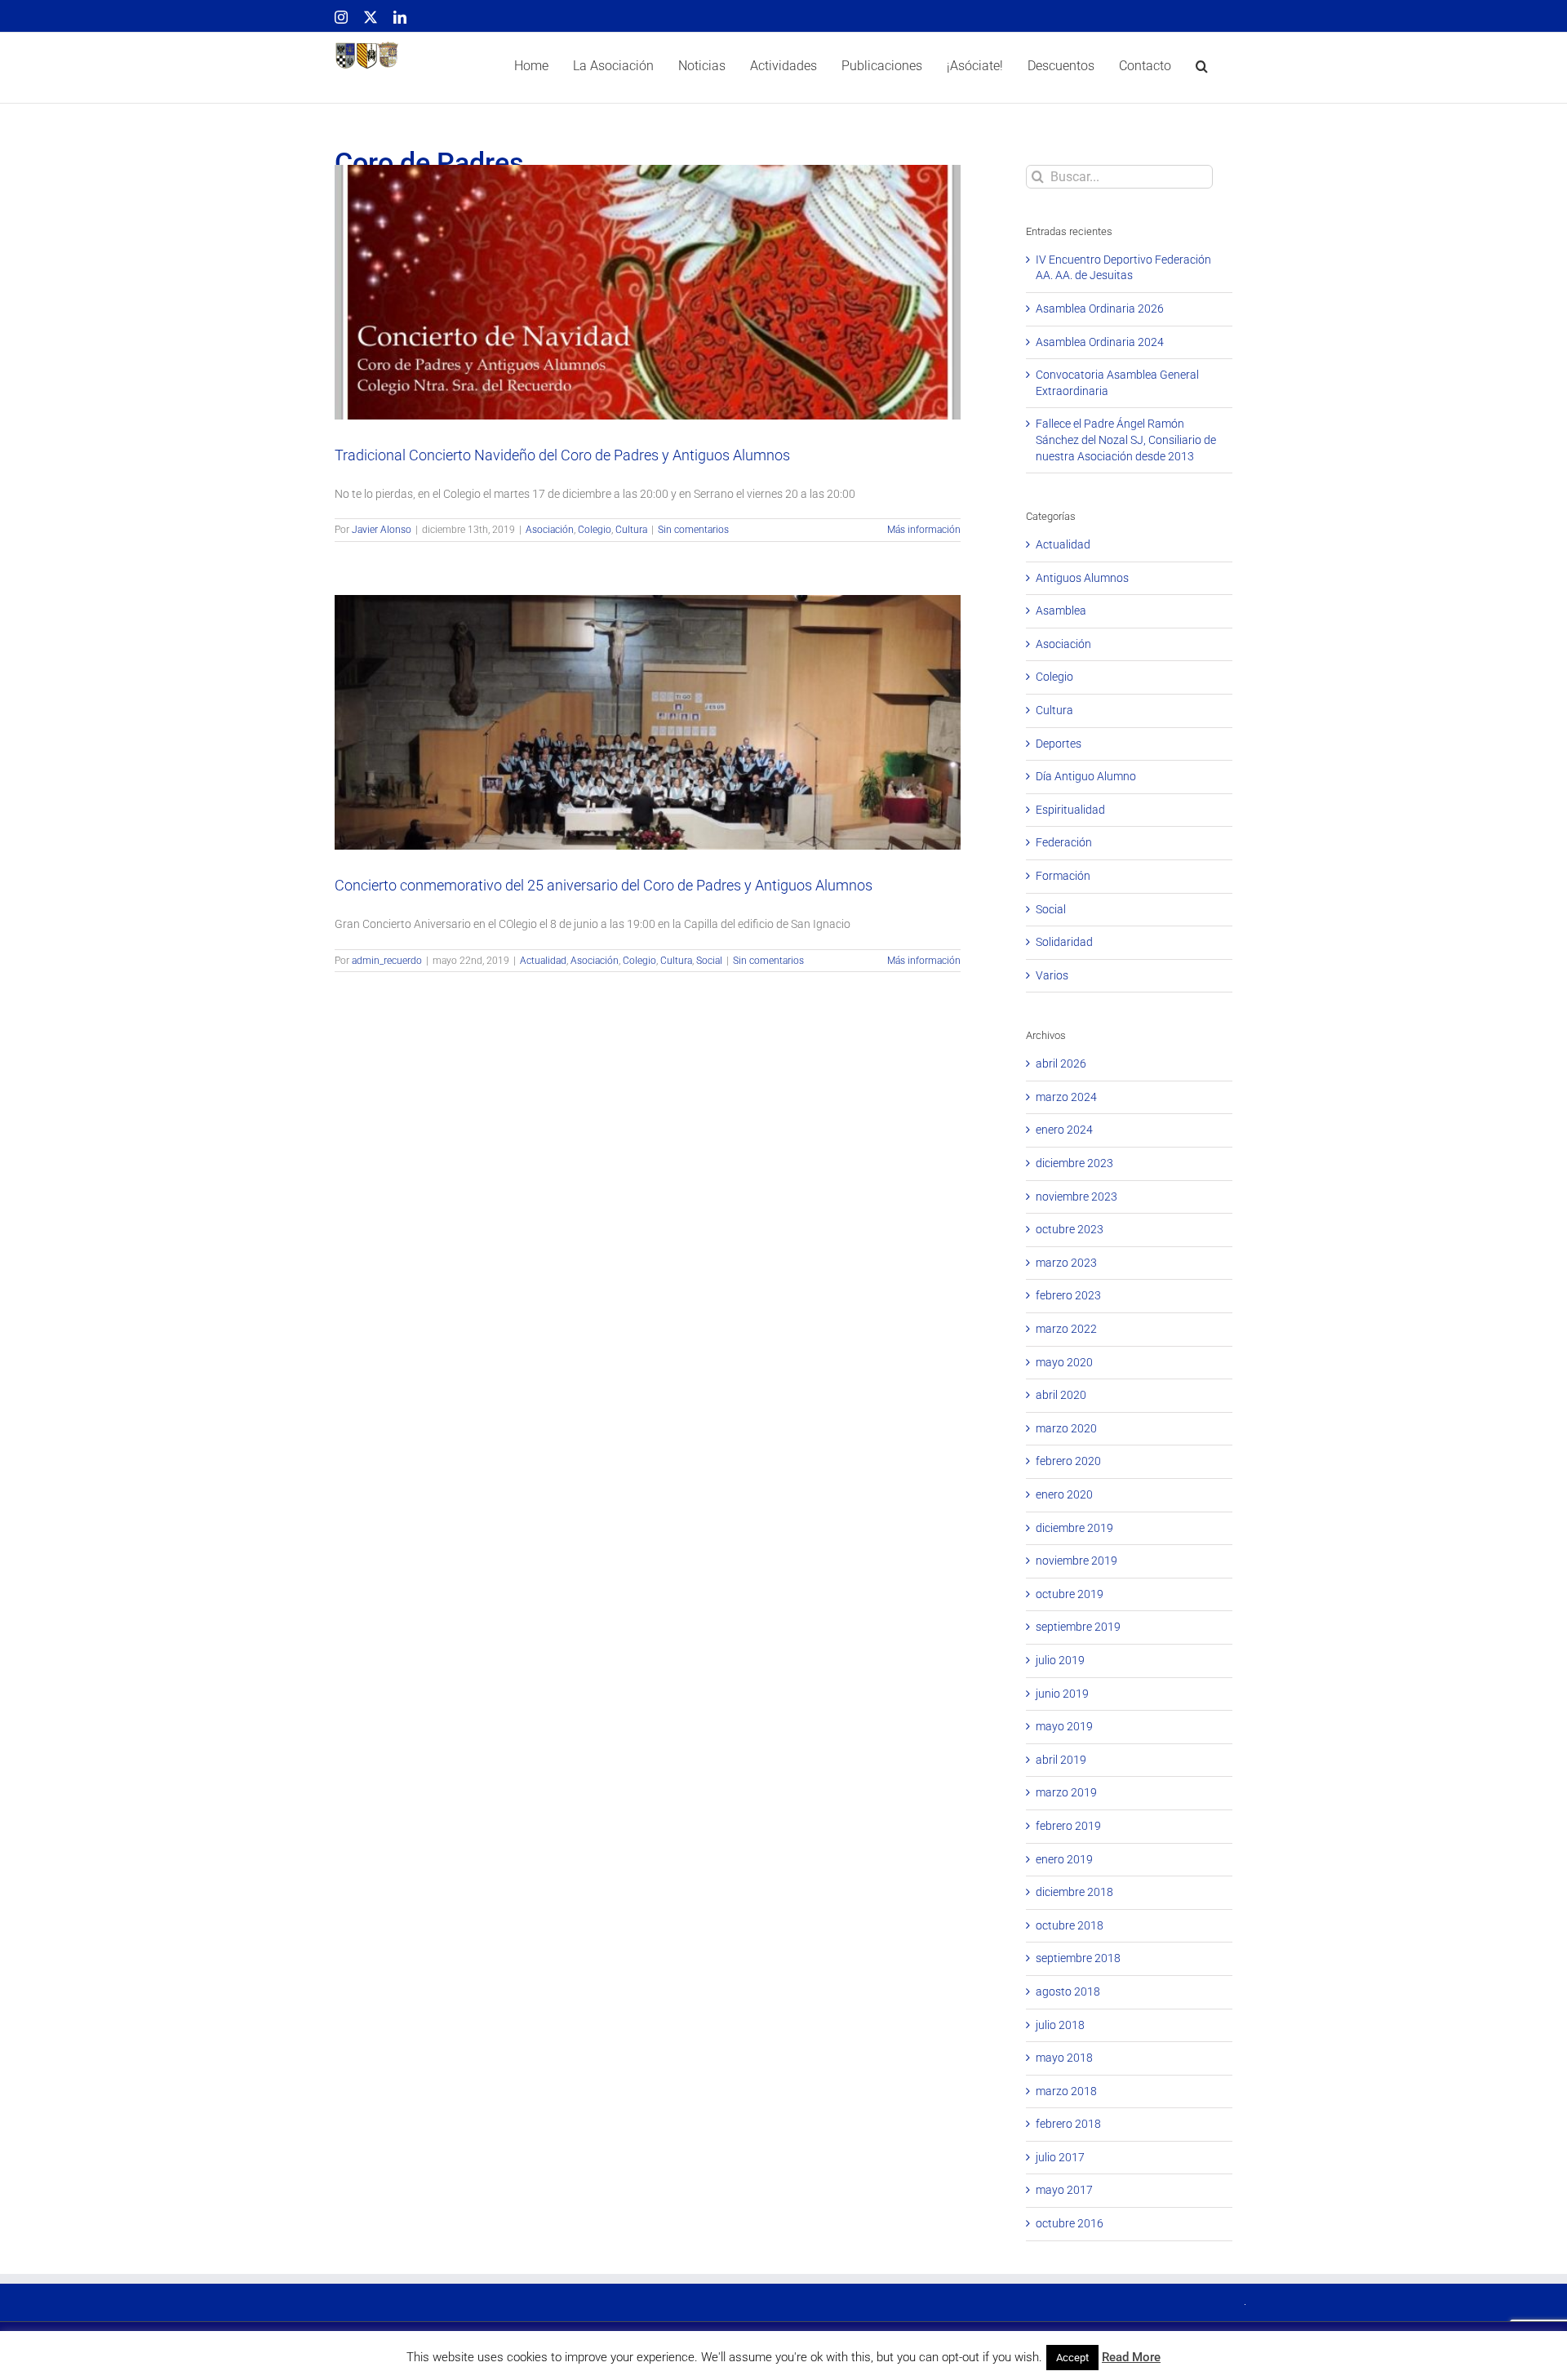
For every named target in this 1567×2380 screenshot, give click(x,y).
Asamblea (1061, 611)
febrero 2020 (1068, 1461)
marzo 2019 (1066, 1792)
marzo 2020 (1066, 1428)
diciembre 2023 (1074, 1163)
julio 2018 (1060, 2025)
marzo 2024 (1066, 1097)
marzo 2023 (1066, 1263)
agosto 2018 (1068, 1991)
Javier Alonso (382, 530)
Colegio (656, 313)
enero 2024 (1064, 1130)
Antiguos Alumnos (1082, 578)
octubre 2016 (1070, 2223)
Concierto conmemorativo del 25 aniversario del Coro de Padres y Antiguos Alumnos (648, 704)
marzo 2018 (1066, 2091)
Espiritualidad (1070, 810)
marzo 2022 (1066, 1329)
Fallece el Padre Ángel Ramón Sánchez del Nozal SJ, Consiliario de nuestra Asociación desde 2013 (1126, 440)
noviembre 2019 (1076, 1561)
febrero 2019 (1068, 1826)
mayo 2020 (1064, 1362)
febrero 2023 (1068, 1295)
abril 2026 (1061, 1063)
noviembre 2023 (1076, 1197)
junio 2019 (1062, 1694)
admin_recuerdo (387, 961)
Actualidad (569, 743)
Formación (1063, 876)
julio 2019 (1060, 1660)
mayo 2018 (1064, 2058)
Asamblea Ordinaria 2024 (1100, 342)
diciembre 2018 (1074, 1892)
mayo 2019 (1064, 1726)
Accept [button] (1072, 2358)
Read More (1131, 2357)
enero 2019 (1064, 1859)
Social (735, 743)
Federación (1064, 842)
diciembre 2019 (1074, 1528)
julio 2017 (1060, 2157)
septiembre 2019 (1078, 1627)
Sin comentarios (693, 530)
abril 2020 (1061, 1395)
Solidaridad (1064, 942)
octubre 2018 (1070, 1925)
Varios (1052, 975)
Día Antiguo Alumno (1086, 776)
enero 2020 (1064, 1494)
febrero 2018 (1068, 2124)
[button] (1202, 68)
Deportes (1059, 744)
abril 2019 (1061, 1760)
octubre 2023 (1070, 1229)
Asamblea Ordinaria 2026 (1100, 309)
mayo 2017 (1064, 2190)
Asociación (611, 313)
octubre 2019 (1070, 1594)
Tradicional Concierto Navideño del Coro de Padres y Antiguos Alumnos (648, 274)
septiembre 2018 (1078, 1958)
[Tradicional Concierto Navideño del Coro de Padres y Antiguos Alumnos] (648, 292)
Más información (924, 530)
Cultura (692, 313)
